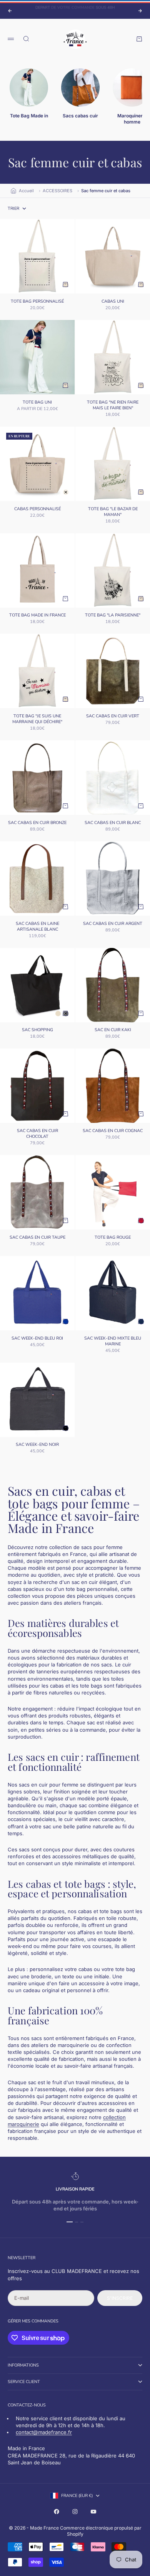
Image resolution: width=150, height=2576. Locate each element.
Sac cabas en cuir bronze (37, 823)
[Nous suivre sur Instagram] (75, 2512)
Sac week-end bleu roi (37, 1339)
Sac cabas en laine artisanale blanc (37, 927)
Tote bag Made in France (37, 616)
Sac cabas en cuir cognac (113, 1131)
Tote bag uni (37, 403)
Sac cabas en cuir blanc (113, 823)
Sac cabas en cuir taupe (37, 1238)
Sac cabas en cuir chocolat (37, 1134)
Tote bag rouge (113, 1238)
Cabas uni (113, 302)
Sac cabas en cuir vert (113, 717)
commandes (45, 2321)
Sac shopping (37, 1031)
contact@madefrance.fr (44, 2432)
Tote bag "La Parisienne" (113, 616)
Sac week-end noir (37, 1445)
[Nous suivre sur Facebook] (57, 2512)
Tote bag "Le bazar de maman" (113, 512)
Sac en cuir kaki (113, 1031)
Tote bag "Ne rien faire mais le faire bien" (113, 406)
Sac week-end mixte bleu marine (113, 1342)
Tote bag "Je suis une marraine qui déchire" (37, 719)
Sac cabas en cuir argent (113, 924)
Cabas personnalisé (37, 509)
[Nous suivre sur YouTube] (93, 2512)
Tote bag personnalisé (37, 302)
